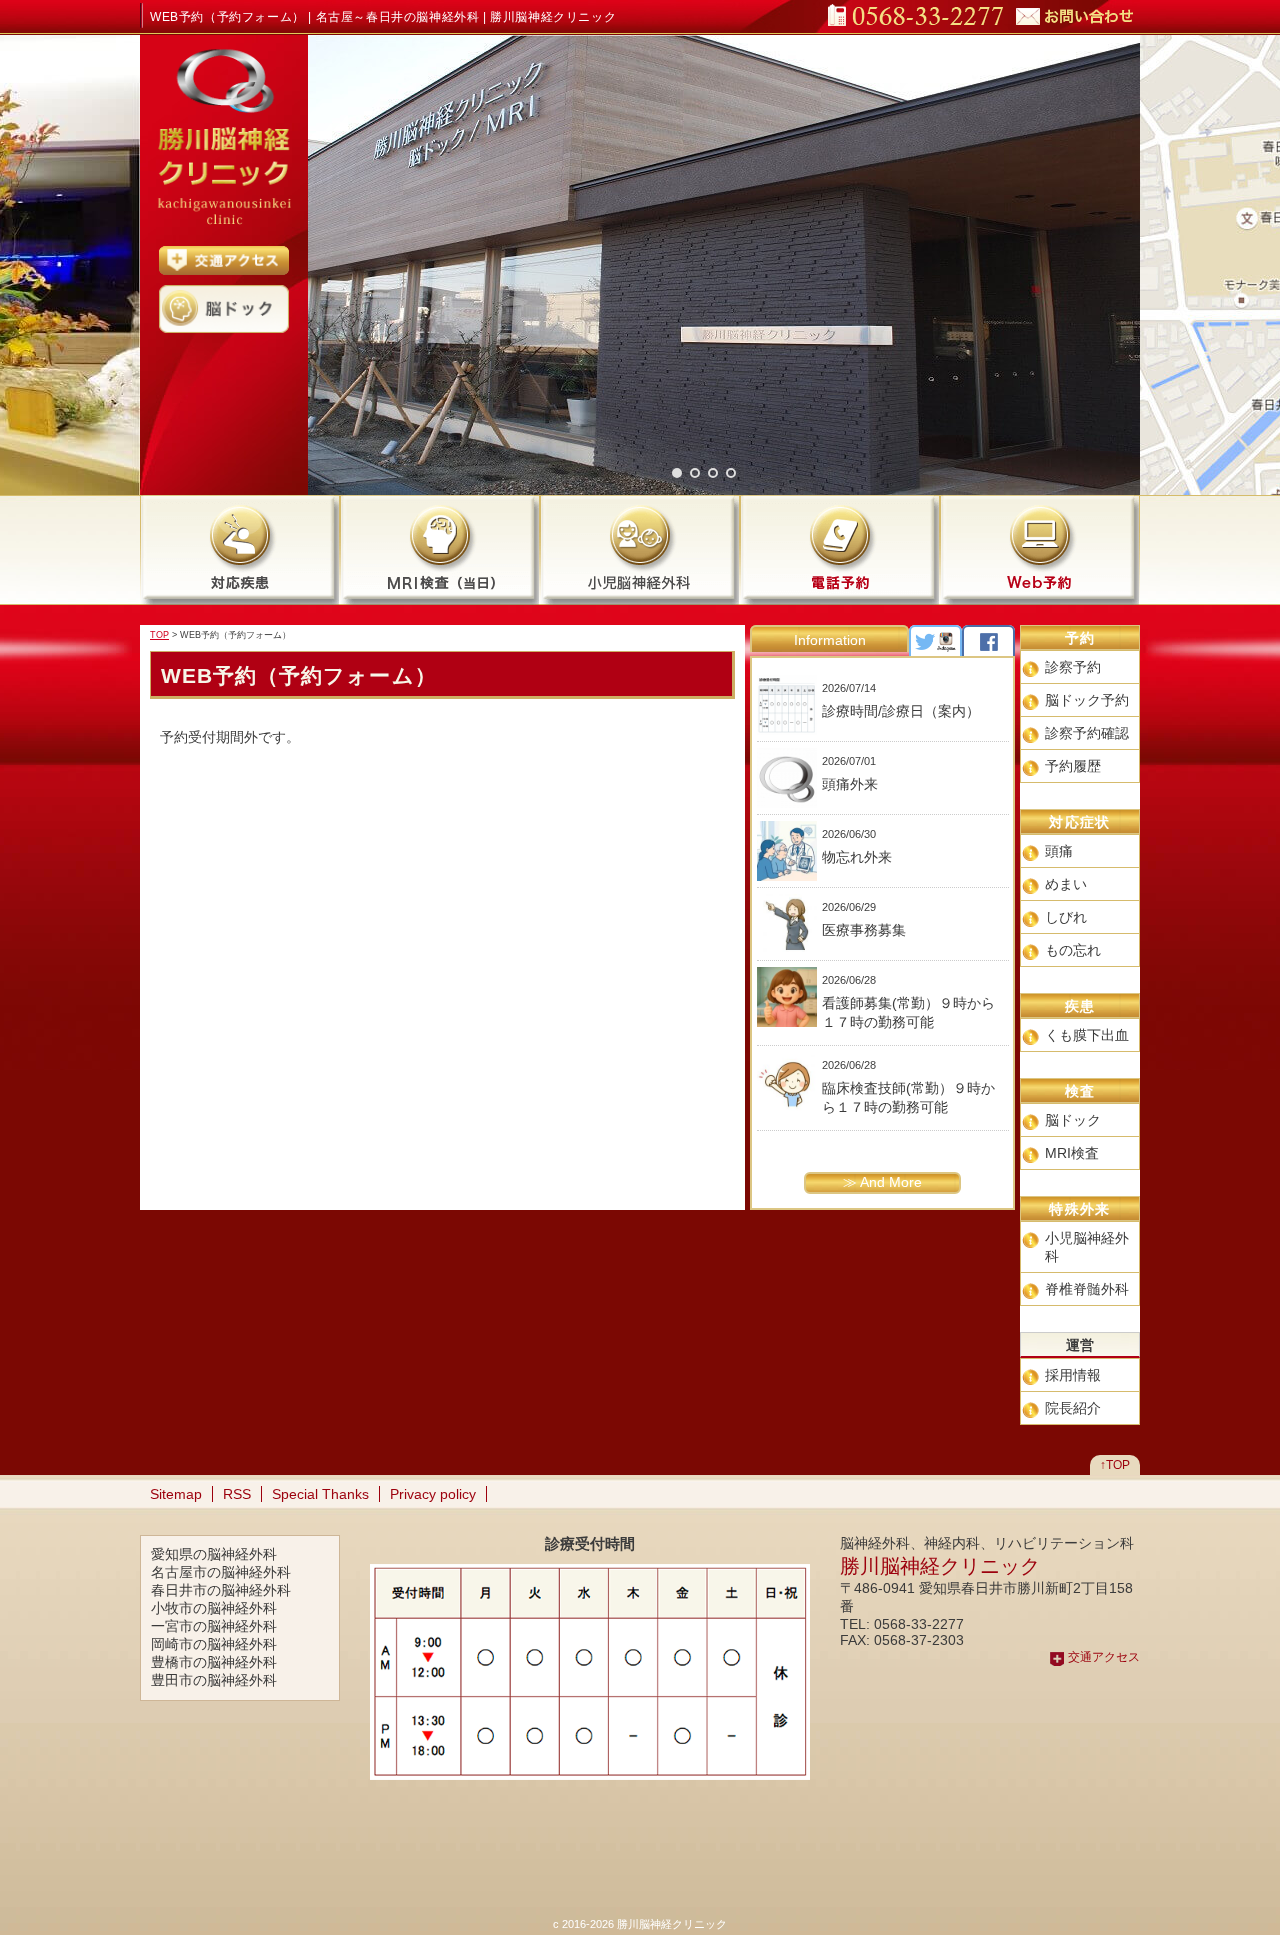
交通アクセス (1104, 1657)
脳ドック (1073, 1120)
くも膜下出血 (1087, 1035)
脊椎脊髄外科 (1087, 1289)
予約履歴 (1073, 766)
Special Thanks (320, 1494)
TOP (159, 635)
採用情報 (1073, 1375)
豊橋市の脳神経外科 (214, 1662)
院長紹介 (1073, 1408)
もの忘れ (1073, 950)
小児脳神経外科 (1087, 1247)
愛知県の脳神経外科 (214, 1554)
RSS (237, 1494)
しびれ (1066, 917)
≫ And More (882, 1182)
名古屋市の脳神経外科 (221, 1572)
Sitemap (176, 1494)
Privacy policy (433, 1494)
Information (830, 640)
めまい (1066, 884)
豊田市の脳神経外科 (214, 1680)
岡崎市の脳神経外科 (214, 1644)
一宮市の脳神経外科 (214, 1626)
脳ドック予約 (1087, 700)
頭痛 (1059, 851)
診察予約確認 (1087, 733)
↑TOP (1115, 1465)
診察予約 (1073, 667)
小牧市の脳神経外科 (214, 1608)
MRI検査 (1072, 1153)
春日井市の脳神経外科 (221, 1590)
